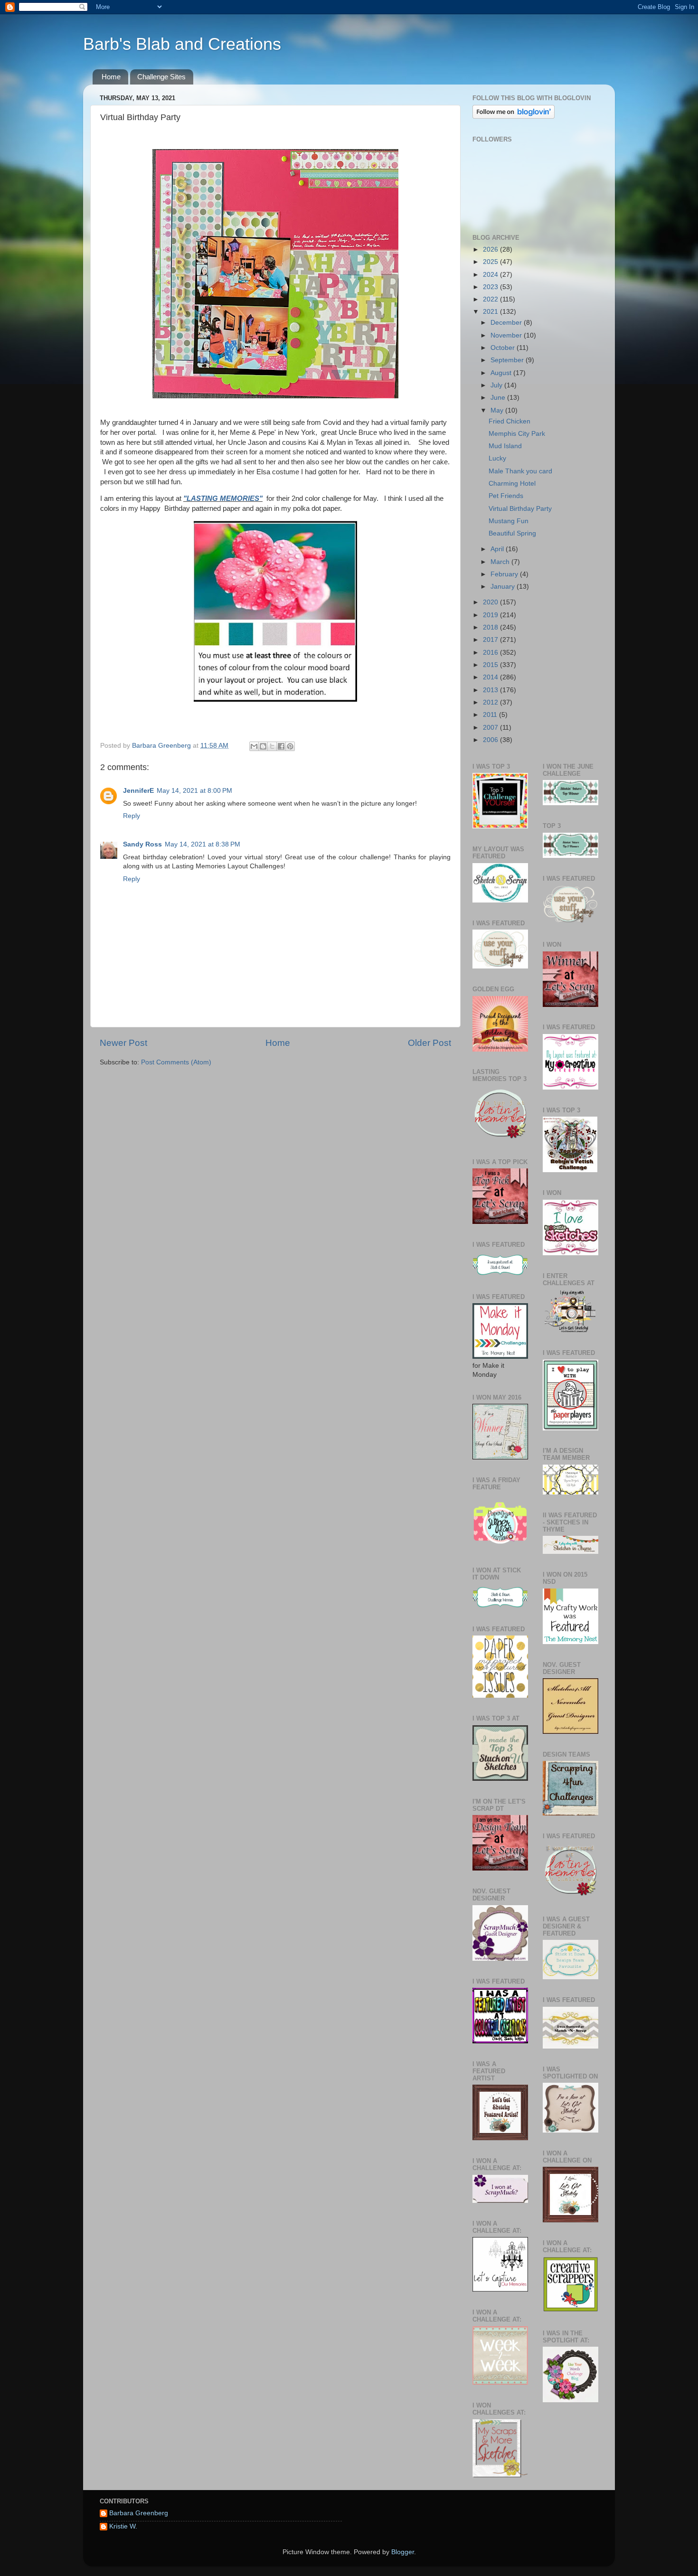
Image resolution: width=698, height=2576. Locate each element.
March (501, 562)
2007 (491, 728)
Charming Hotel (512, 484)
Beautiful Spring (512, 533)
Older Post (429, 1043)
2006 (491, 740)
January (504, 587)
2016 (491, 653)
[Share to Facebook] (281, 746)
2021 (491, 312)
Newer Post (123, 1043)
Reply (132, 816)
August (502, 373)
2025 (491, 262)
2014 (491, 677)
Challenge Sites (161, 77)
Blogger (403, 2552)
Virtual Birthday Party (520, 509)
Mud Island (505, 446)
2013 (491, 690)
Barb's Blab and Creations (182, 44)
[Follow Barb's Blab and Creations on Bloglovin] (514, 117)
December (507, 323)
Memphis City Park (517, 434)
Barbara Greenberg (139, 2513)
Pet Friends (506, 496)
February (505, 574)
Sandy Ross (142, 844)
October (504, 348)
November (507, 335)
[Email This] (254, 746)
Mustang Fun (509, 521)
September (508, 360)
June (499, 398)
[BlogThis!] (263, 746)
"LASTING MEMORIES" (223, 498)
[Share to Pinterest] (290, 746)
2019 (491, 615)
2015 (491, 665)
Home (111, 77)
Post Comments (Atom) (176, 1062)
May (498, 410)
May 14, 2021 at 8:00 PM (194, 791)
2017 (491, 640)
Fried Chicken (509, 421)
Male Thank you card (520, 471)
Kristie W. (123, 2526)
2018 (491, 627)
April (498, 549)
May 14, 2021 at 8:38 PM (203, 844)
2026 (491, 249)
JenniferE (138, 791)
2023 (491, 287)
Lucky (497, 458)
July (497, 385)
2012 (491, 702)
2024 (491, 275)
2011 (491, 715)
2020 (491, 602)
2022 (491, 299)
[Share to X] (272, 746)
